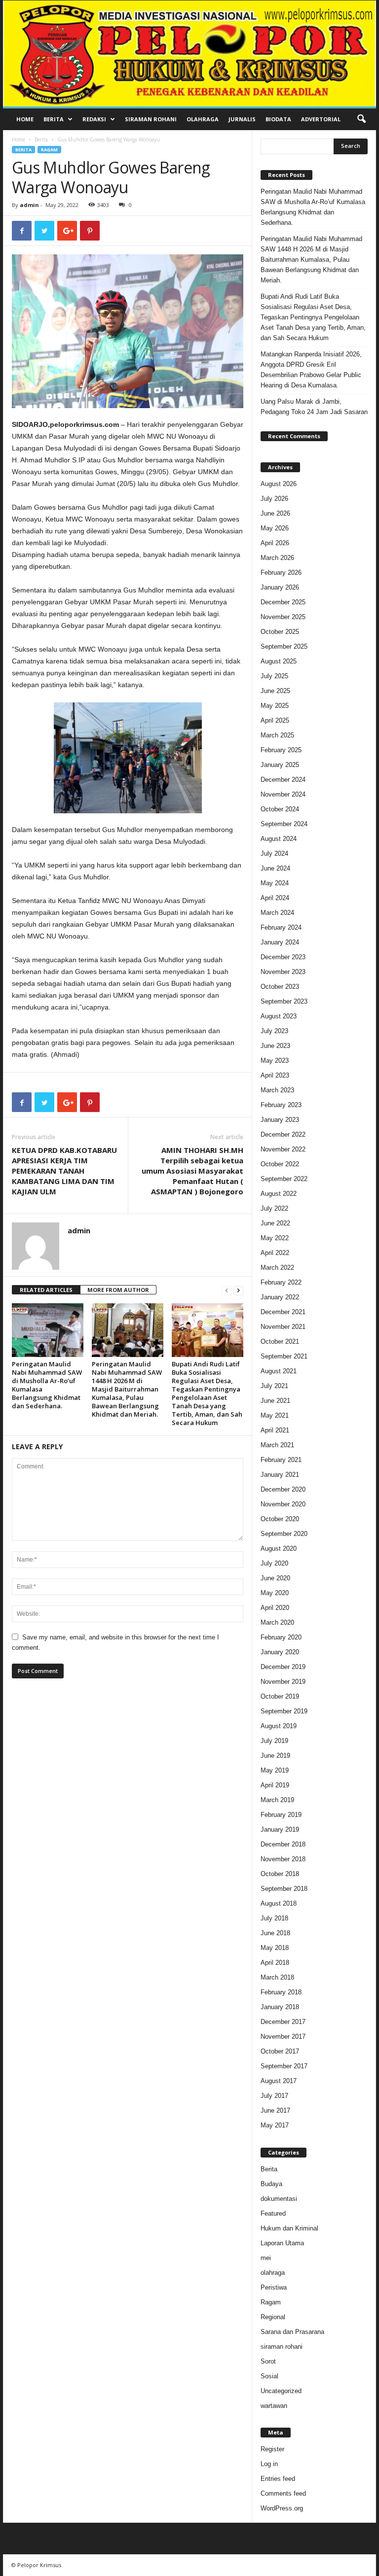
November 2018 (283, 1859)
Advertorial (321, 119)
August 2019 (279, 1726)
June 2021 (275, 1401)
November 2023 (283, 972)
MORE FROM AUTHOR (118, 1290)
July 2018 (274, 1918)
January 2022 (280, 1297)
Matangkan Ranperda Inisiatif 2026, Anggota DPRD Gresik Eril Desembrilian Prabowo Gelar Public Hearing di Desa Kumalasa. (311, 370)
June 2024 (275, 868)
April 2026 (275, 543)
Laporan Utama (282, 2243)
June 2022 (275, 1223)
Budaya (271, 2184)
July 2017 (274, 2096)
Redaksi (94, 119)
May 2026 (275, 528)
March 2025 (277, 735)
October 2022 (280, 1164)
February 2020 (281, 1637)
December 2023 (283, 957)
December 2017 (283, 2022)
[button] (361, 119)
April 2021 (275, 1430)
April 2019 (275, 1785)
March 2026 (277, 558)
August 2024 (279, 839)
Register (272, 2449)
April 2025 (275, 720)
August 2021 (279, 1371)
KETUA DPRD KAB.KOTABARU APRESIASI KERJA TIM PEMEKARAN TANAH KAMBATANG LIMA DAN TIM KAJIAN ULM (64, 1171)
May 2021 (275, 1415)
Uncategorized (281, 2391)
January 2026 (280, 587)
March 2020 (277, 1622)
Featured (273, 2213)
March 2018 (277, 1977)
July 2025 (274, 676)
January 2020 (280, 1652)
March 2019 (277, 1800)
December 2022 (283, 1134)
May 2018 (275, 1948)
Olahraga (203, 119)
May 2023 (275, 1061)
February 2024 (281, 927)
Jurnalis (242, 119)
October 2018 (280, 1874)
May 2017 (275, 2125)
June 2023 (275, 1046)
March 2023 (277, 1090)
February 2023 (281, 1105)
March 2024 (277, 913)
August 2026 (279, 484)
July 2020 (274, 1563)
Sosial (269, 2376)
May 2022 (275, 1238)
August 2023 (279, 1016)
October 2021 (280, 1341)
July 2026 (274, 499)
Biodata (278, 119)
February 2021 (281, 1460)
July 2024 (274, 853)
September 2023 (284, 1001)
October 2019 (280, 1696)
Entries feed (278, 2479)
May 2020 (275, 1593)
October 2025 (280, 632)
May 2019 (275, 1770)
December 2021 (283, 1312)
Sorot (268, 2361)
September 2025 (284, 646)
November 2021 (283, 1327)
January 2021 (280, 1475)
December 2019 (283, 1667)
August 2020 (279, 1549)
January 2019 (280, 1829)
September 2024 (284, 824)
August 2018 (279, 1903)
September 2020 (284, 1534)
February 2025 (281, 750)
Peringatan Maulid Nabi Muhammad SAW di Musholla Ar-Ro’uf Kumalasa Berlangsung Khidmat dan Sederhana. (47, 1385)
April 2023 (275, 1075)
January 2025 (280, 765)
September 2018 (284, 1889)
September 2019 (284, 1711)
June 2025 (275, 691)
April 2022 (275, 1253)
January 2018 (280, 2007)
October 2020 (280, 1519)
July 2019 (274, 1741)
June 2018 (275, 1933)
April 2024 (275, 898)
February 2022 (281, 1282)
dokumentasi (279, 2199)
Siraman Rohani (151, 119)
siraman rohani (282, 2347)
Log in (269, 2464)
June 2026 (275, 513)
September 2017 (284, 2066)
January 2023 (280, 1120)
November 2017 (283, 2036)
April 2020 (275, 1608)
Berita (54, 119)
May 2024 (275, 883)
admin (29, 205)
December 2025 (283, 602)
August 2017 (279, 2081)
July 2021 (274, 1386)
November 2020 (283, 1504)
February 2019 (281, 1815)
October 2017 (280, 2051)
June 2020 (275, 1578)
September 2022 (284, 1179)
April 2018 (275, 1963)
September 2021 (284, 1356)
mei (266, 2258)
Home (25, 119)
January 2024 (280, 942)
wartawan (274, 2406)
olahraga (273, 2273)
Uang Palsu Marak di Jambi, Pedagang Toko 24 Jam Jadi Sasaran (314, 407)
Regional (273, 2317)
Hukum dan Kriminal (289, 2228)
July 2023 (274, 1031)
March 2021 (277, 1445)
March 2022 (277, 1268)
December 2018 (283, 1844)
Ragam (49, 150)
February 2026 (281, 573)
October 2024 (280, 809)
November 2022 (283, 1149)
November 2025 (283, 617)
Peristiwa (274, 2287)
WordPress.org (282, 2508)
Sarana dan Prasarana (292, 2332)
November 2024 (283, 794)
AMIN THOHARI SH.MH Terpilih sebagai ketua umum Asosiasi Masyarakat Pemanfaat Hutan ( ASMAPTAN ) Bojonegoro (192, 1171)
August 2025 (279, 661)
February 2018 (281, 1992)
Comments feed (283, 2493)
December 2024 (283, 780)
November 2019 (283, 1682)
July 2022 (274, 1208)
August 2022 (279, 1194)
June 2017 (275, 2110)
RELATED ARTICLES (46, 1290)
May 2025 (275, 706)
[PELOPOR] (189, 53)
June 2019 (275, 1756)
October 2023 (280, 987)
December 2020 (283, 1489)
